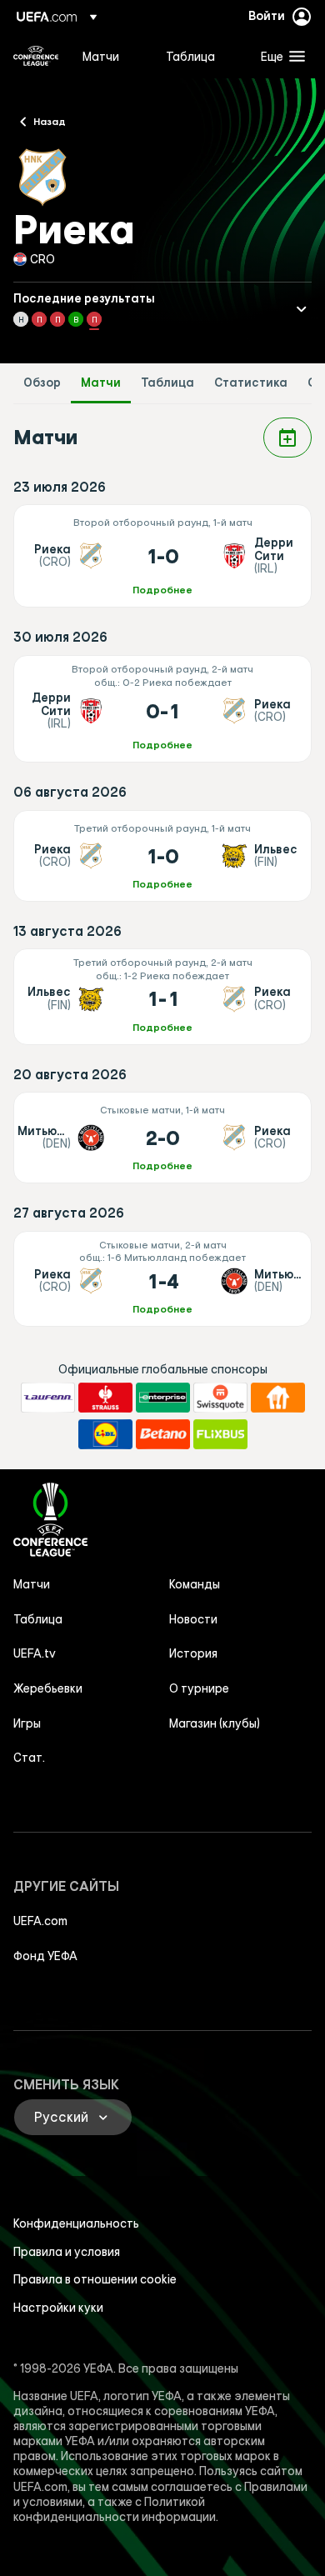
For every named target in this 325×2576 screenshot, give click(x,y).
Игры (27, 1723)
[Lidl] (105, 1434)
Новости (193, 1619)
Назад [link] (50, 121)
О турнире (199, 1688)
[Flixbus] (220, 1434)
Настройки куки (58, 2308)
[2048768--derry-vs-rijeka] (162, 709)
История (193, 1653)
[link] (101, 56)
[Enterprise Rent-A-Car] (163, 1398)
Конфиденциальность (76, 2223)
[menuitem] (110, 56)
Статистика (251, 383)
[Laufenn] (48, 1398)
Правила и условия (67, 2252)
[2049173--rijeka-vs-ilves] (162, 856)
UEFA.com (40, 1921)
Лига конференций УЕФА (36, 56)
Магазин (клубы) (215, 1723)
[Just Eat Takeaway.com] (278, 1398)
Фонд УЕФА (45, 1956)
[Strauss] (105, 1398)
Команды (195, 1584)
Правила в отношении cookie (95, 2279)
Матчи (101, 383)
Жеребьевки (48, 1688)
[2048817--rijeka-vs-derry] (162, 556)
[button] (279, 56)
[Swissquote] (220, 1398)
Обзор (42, 383)
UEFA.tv (35, 1653)
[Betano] (163, 1434)
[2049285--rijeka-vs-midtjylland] (162, 1279)
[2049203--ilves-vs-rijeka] (162, 996)
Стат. (29, 1758)
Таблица (167, 383)
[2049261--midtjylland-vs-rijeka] (162, 1138)
